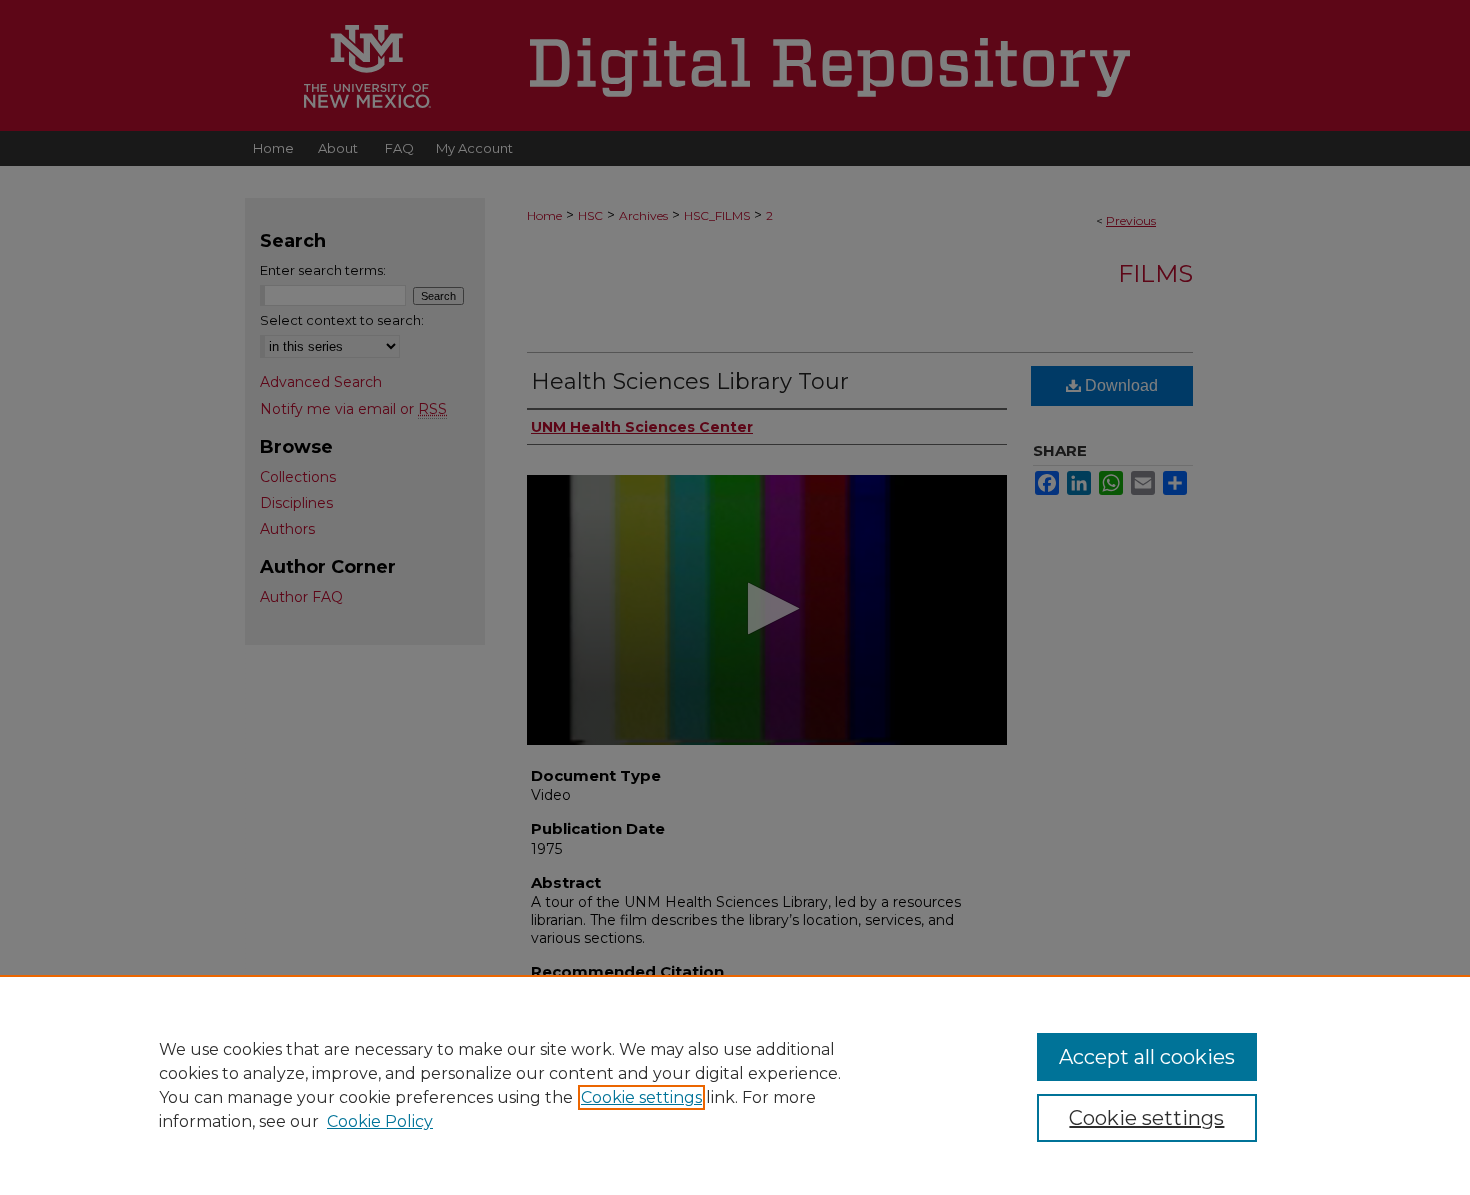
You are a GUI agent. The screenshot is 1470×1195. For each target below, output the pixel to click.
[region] (735, 1085)
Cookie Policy (380, 1121)
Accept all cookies (1147, 1057)
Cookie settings (641, 1097)
